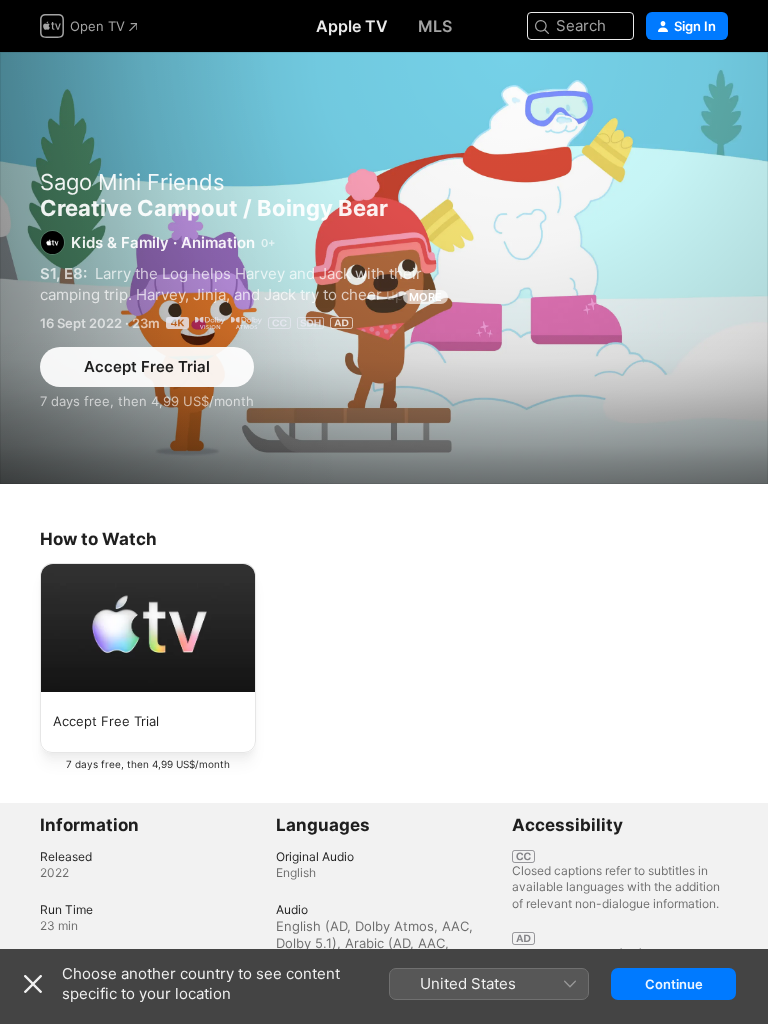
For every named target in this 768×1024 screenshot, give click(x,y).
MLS (435, 26)
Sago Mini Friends (132, 182)
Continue (674, 984)
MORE (425, 297)
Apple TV (352, 26)
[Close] (33, 984)
